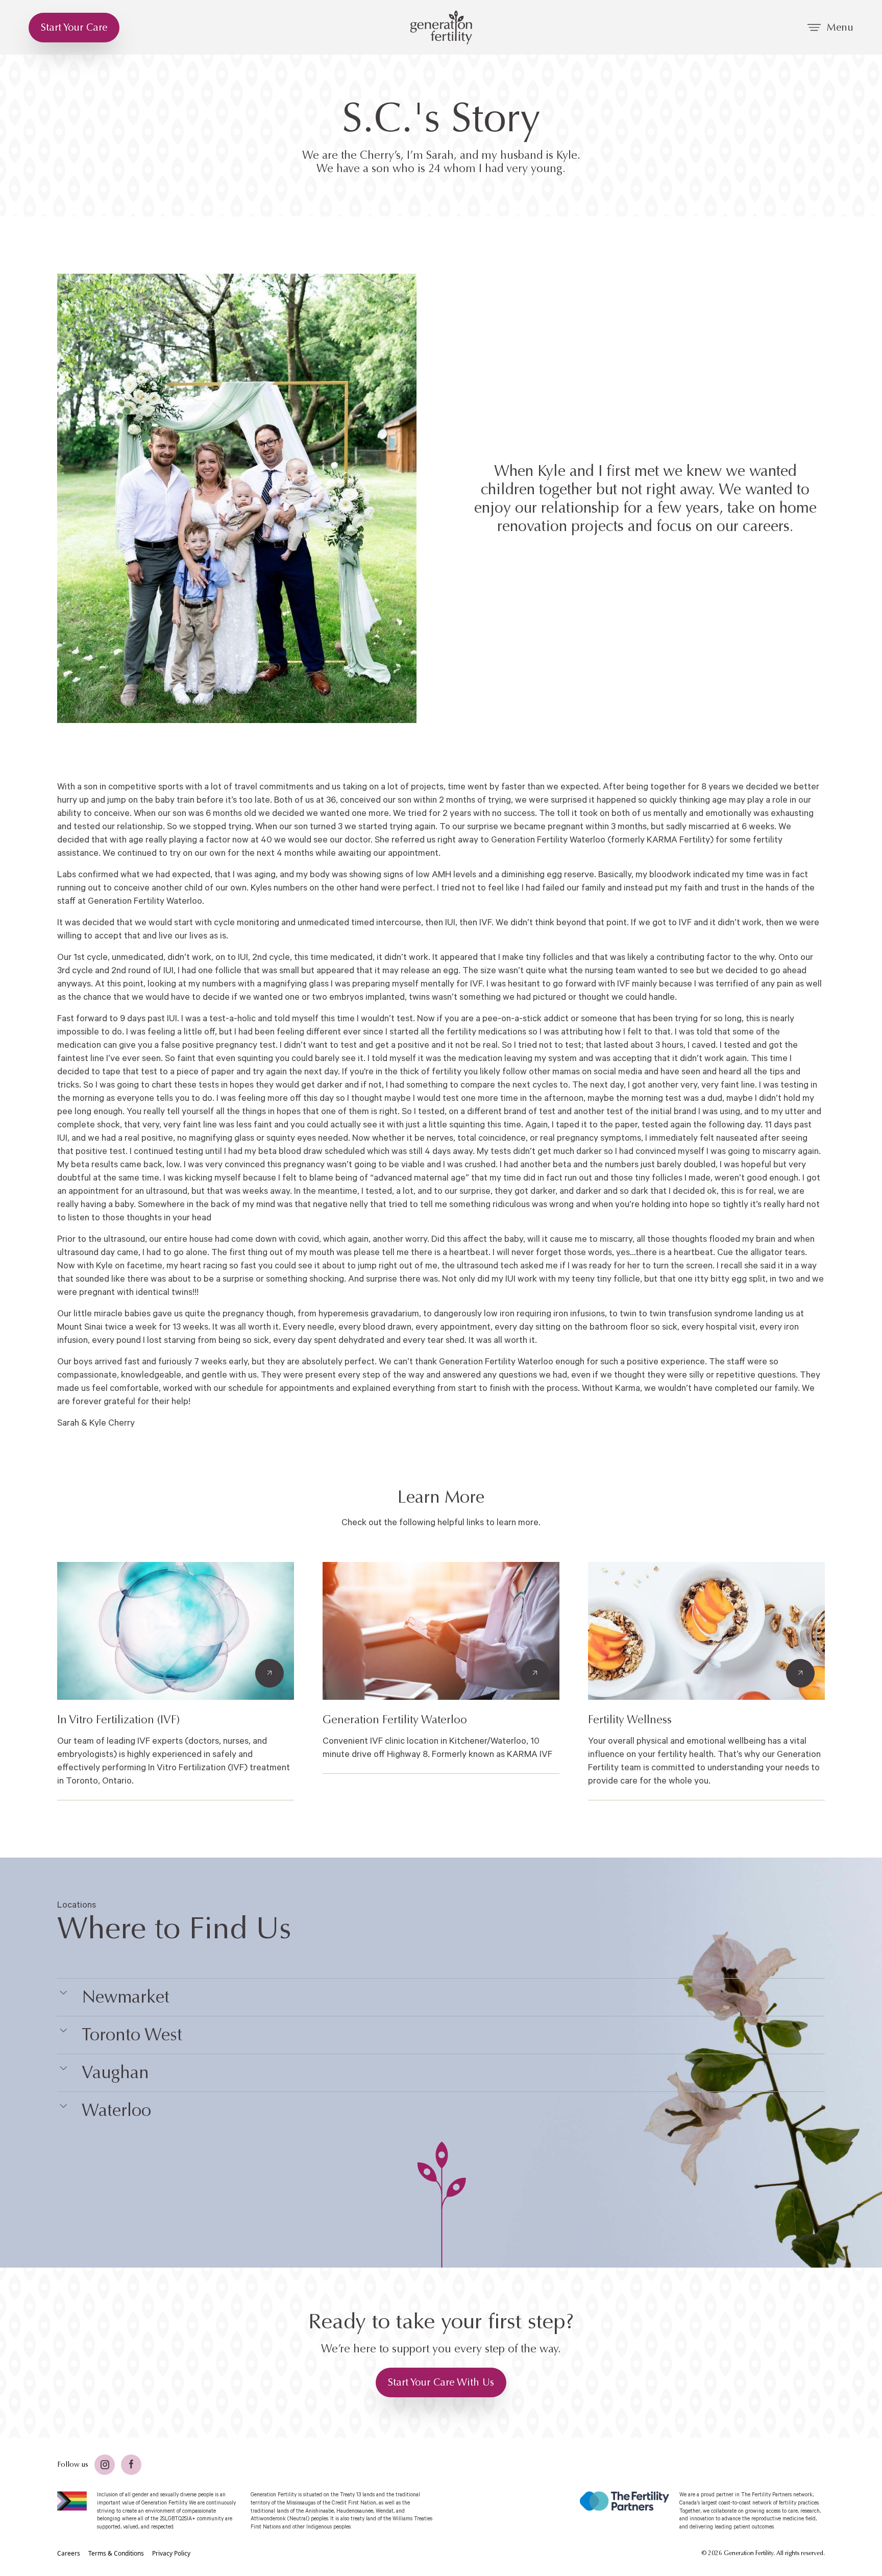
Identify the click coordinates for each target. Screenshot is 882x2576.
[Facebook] (131, 2465)
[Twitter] (105, 2465)
